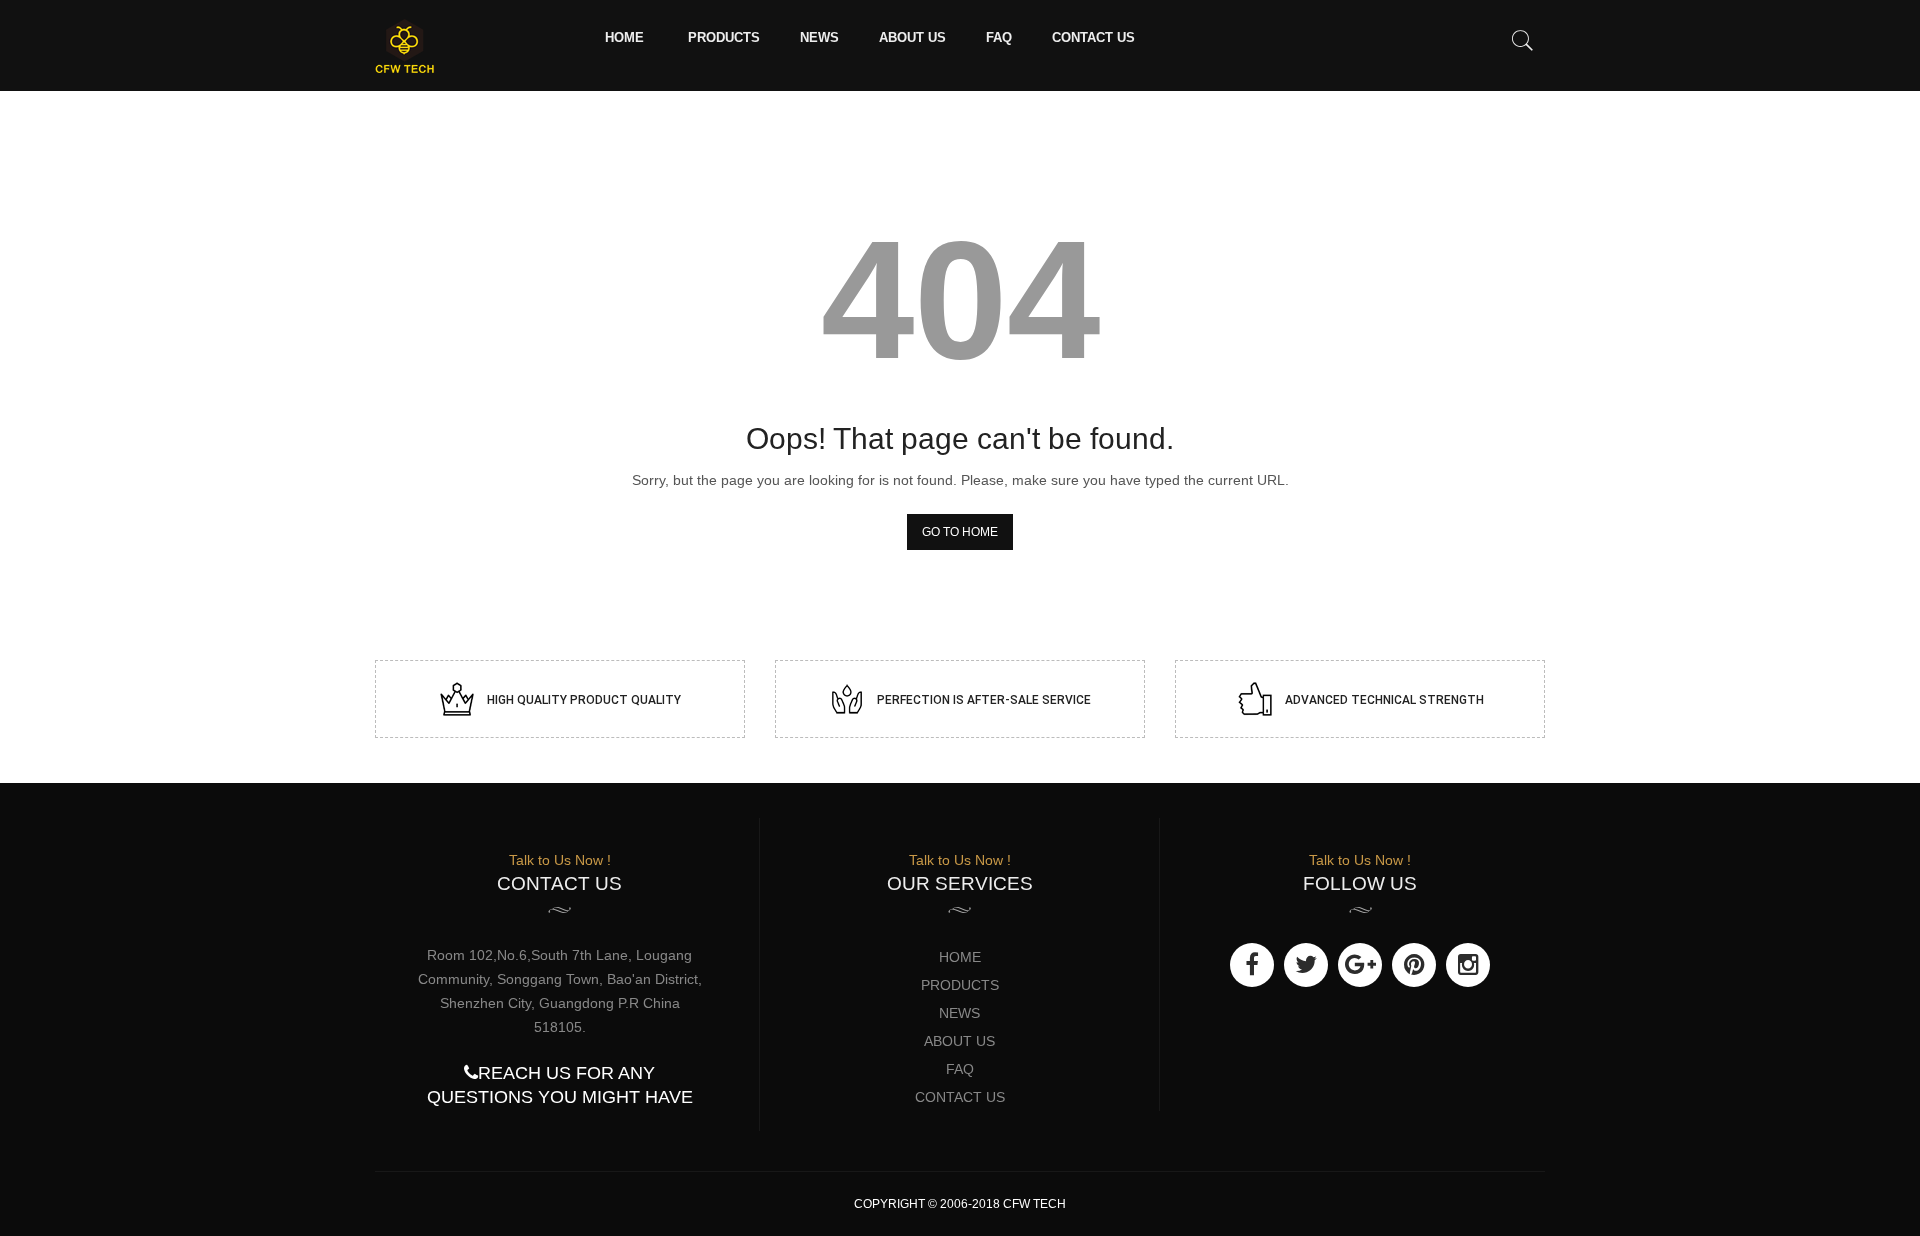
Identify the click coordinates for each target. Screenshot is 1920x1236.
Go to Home (960, 532)
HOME (624, 37)
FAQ (999, 37)
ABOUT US (912, 37)
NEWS (819, 37)
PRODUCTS (724, 37)
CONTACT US (1093, 37)
